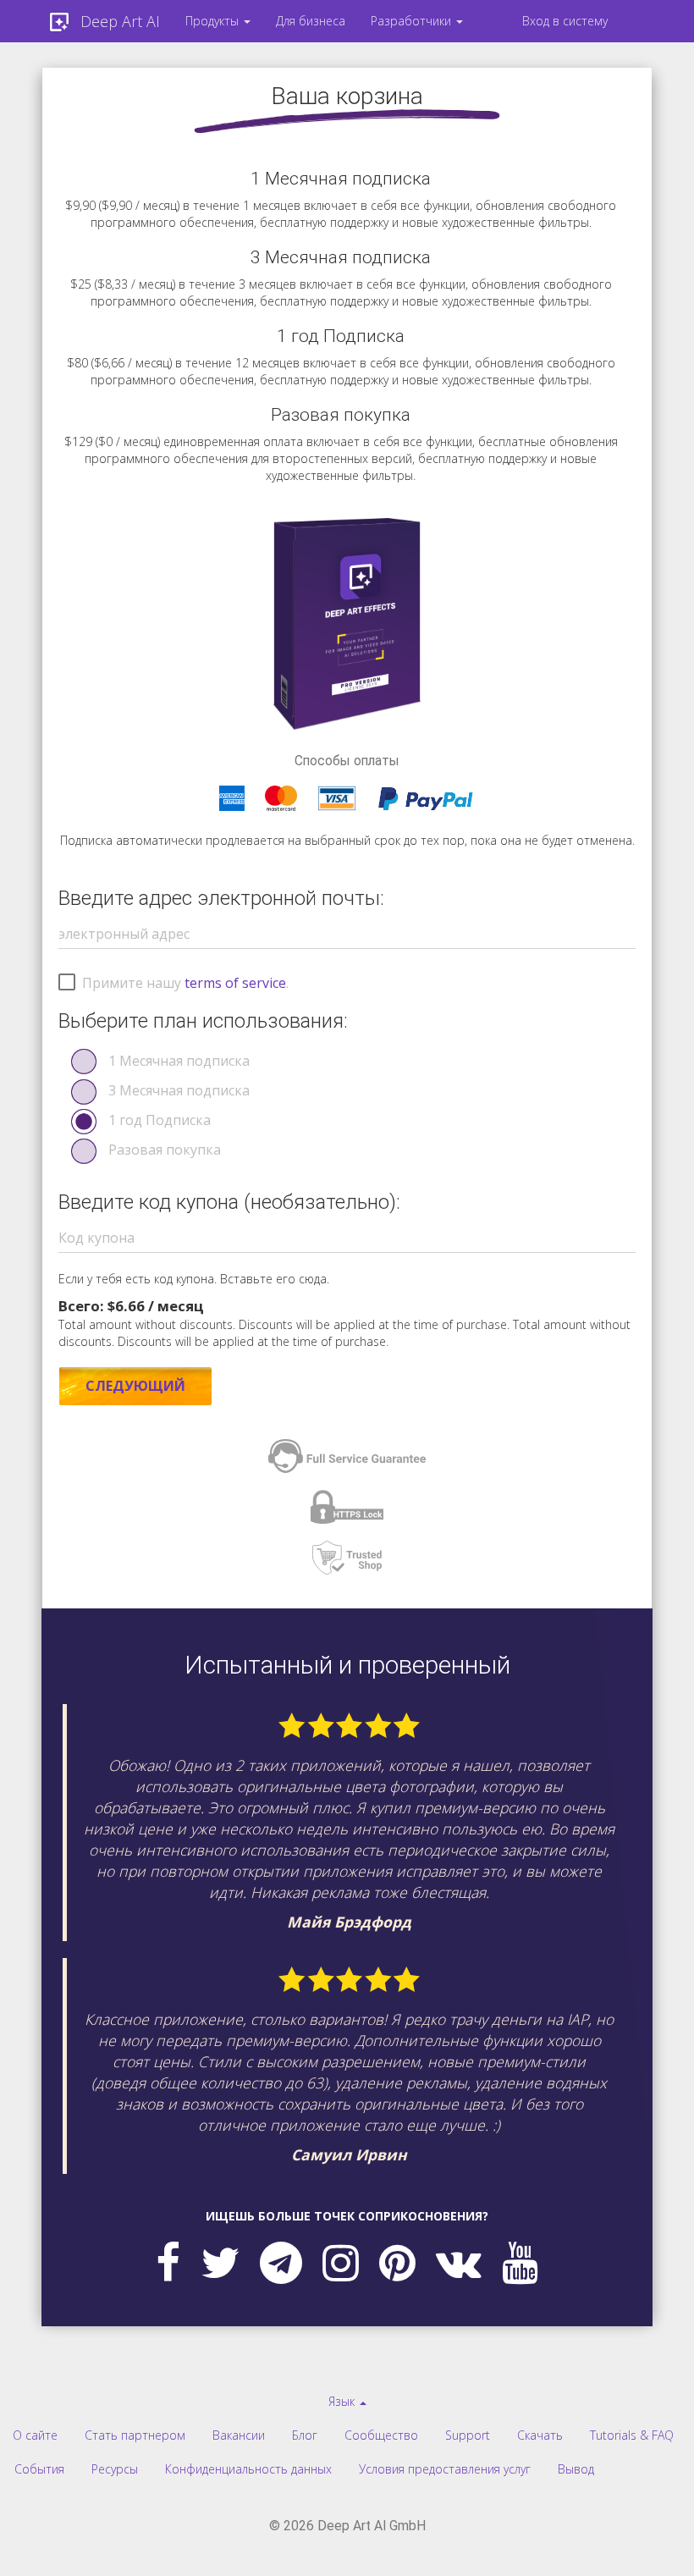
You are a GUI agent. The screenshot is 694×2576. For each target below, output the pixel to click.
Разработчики (413, 21)
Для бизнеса (311, 21)
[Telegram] (281, 2262)
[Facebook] (168, 2262)
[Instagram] (341, 2262)
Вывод (576, 2469)
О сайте (35, 2435)
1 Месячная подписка (179, 1061)
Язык (343, 2401)
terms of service (235, 983)
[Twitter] (220, 2262)
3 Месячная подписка (179, 1090)
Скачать (540, 2435)
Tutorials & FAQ (632, 2435)
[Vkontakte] (459, 2262)
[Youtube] (520, 2262)
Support (468, 2435)
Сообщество (381, 2435)
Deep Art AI (120, 21)
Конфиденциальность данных (248, 2469)
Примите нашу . (185, 983)
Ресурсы (115, 2469)
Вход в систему (565, 21)
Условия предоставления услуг (445, 2469)
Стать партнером (135, 2435)
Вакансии (239, 2435)
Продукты (214, 21)
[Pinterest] (397, 2262)
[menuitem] (218, 21)
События (39, 2469)
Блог (305, 2435)
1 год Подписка (160, 1120)
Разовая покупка (165, 1150)
